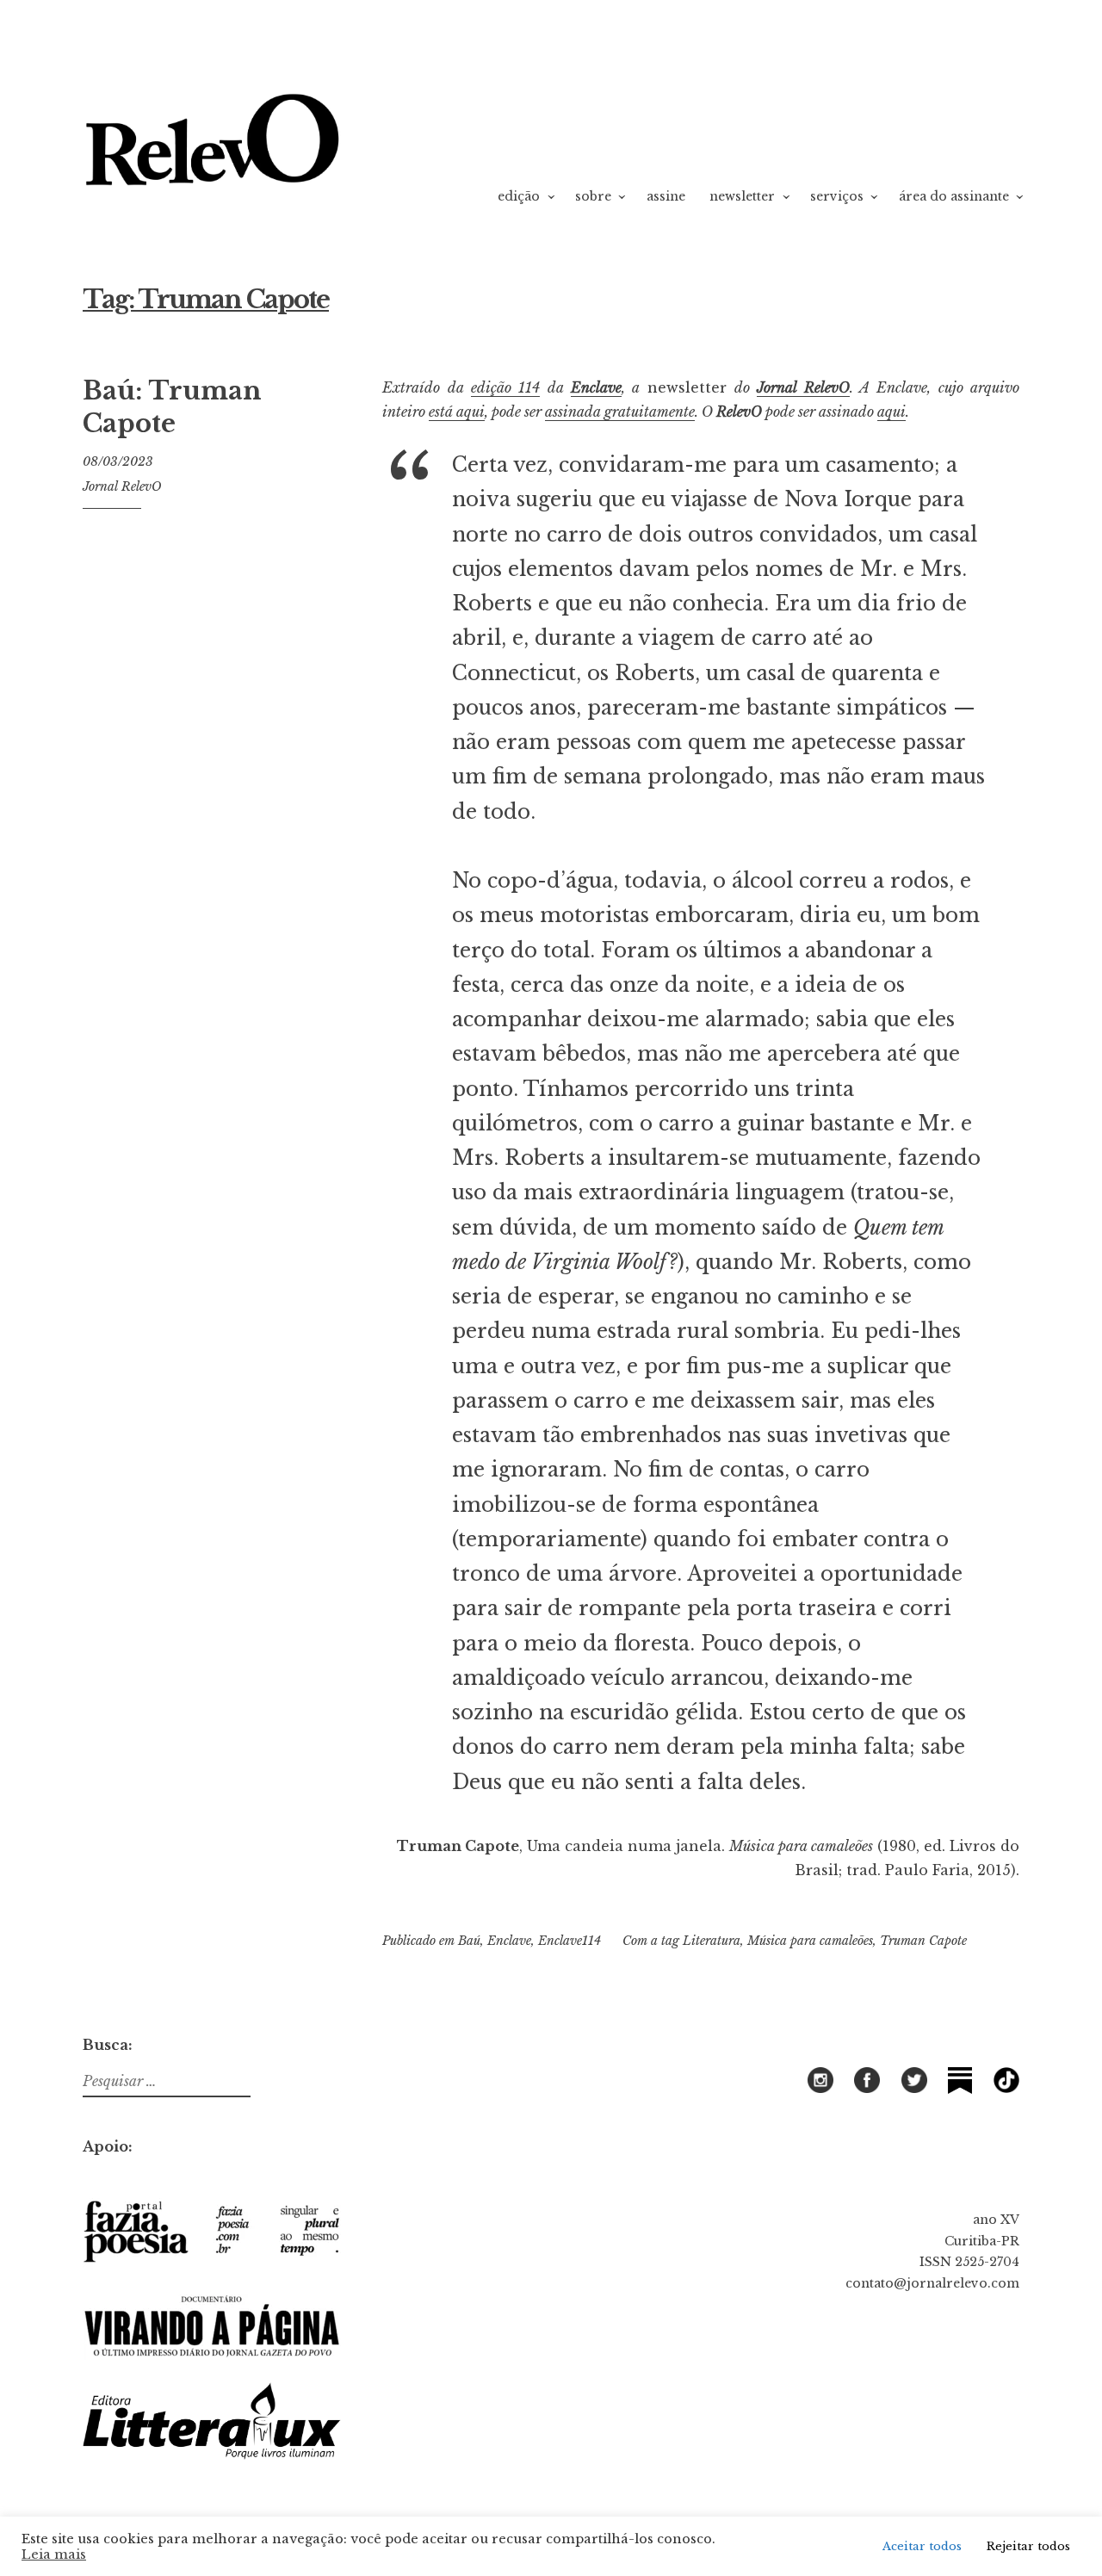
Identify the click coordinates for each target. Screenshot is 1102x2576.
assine (666, 196)
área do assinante (954, 196)
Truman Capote (923, 1941)
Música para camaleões (810, 1941)
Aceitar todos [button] (922, 2546)
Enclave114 (570, 1941)
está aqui (457, 412)
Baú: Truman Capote (172, 407)
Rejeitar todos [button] (1028, 2546)
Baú (469, 1941)
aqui (892, 412)
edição (519, 196)
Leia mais (54, 2554)
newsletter (742, 196)
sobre (593, 196)
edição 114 (505, 387)
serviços (837, 196)
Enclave (596, 387)
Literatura (712, 1941)
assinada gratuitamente (620, 412)
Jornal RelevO (122, 486)
